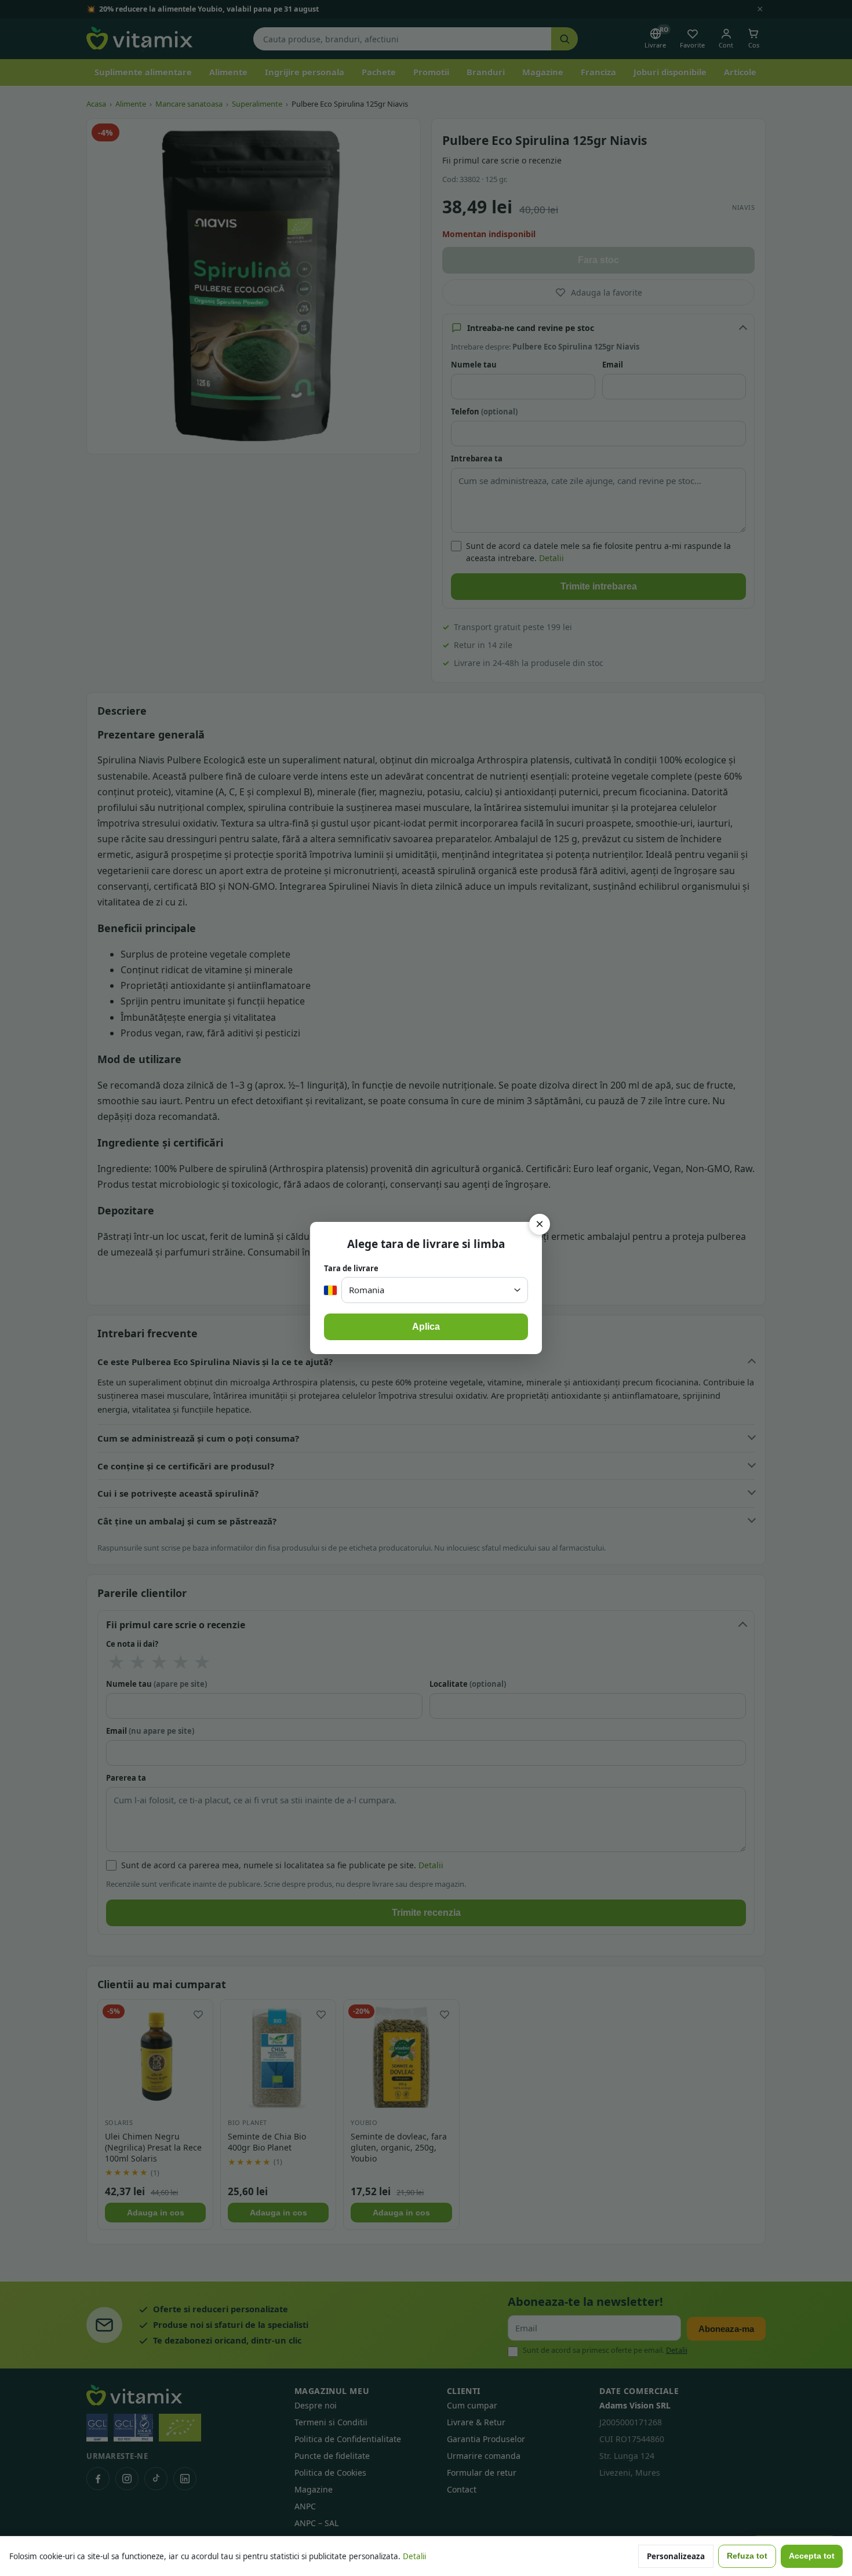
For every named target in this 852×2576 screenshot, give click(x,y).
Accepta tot (812, 2556)
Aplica (426, 1327)
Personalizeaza (676, 2556)
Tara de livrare (351, 1268)
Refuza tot (747, 2556)
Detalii (414, 2556)
